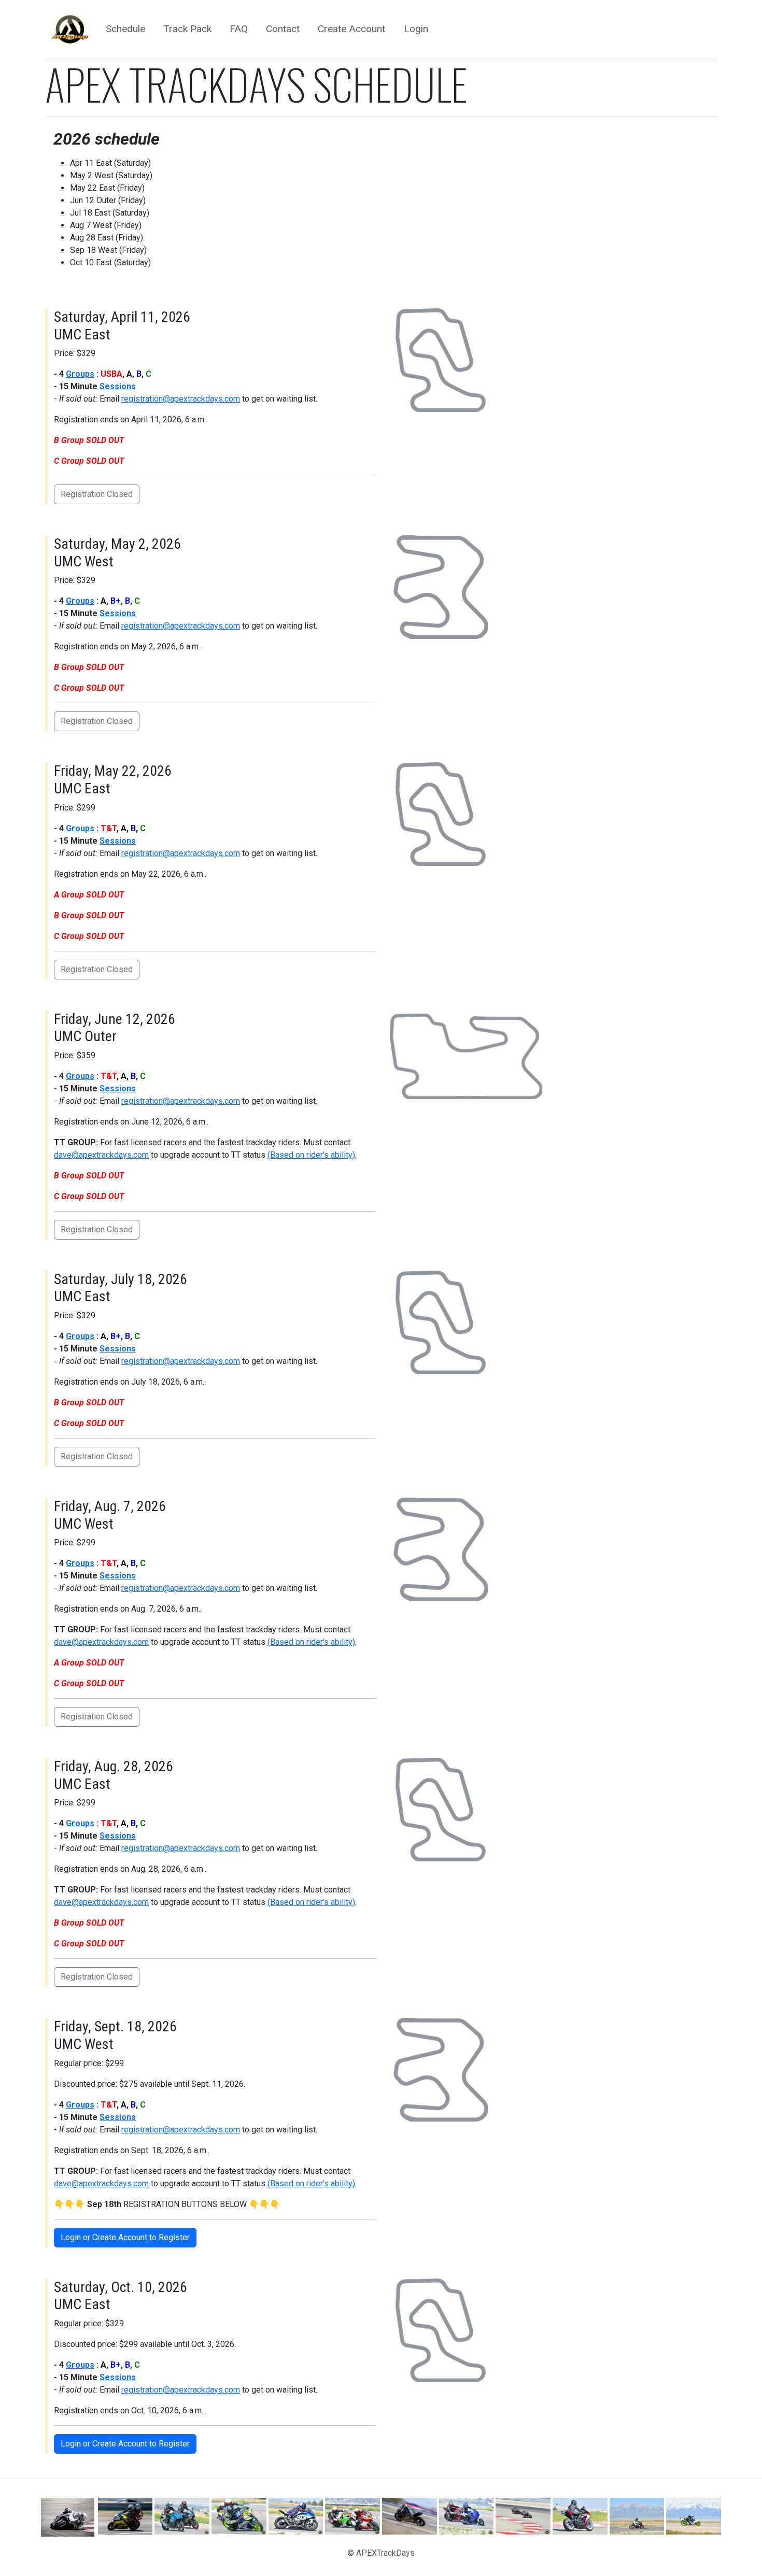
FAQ (239, 29)
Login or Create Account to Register (125, 2237)
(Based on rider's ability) (311, 1155)
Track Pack (187, 29)
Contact (283, 29)
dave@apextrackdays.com (101, 1155)
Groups (80, 374)
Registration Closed (97, 494)
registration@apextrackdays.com (181, 399)
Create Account (351, 29)
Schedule (125, 29)
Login (416, 29)
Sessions (118, 386)
